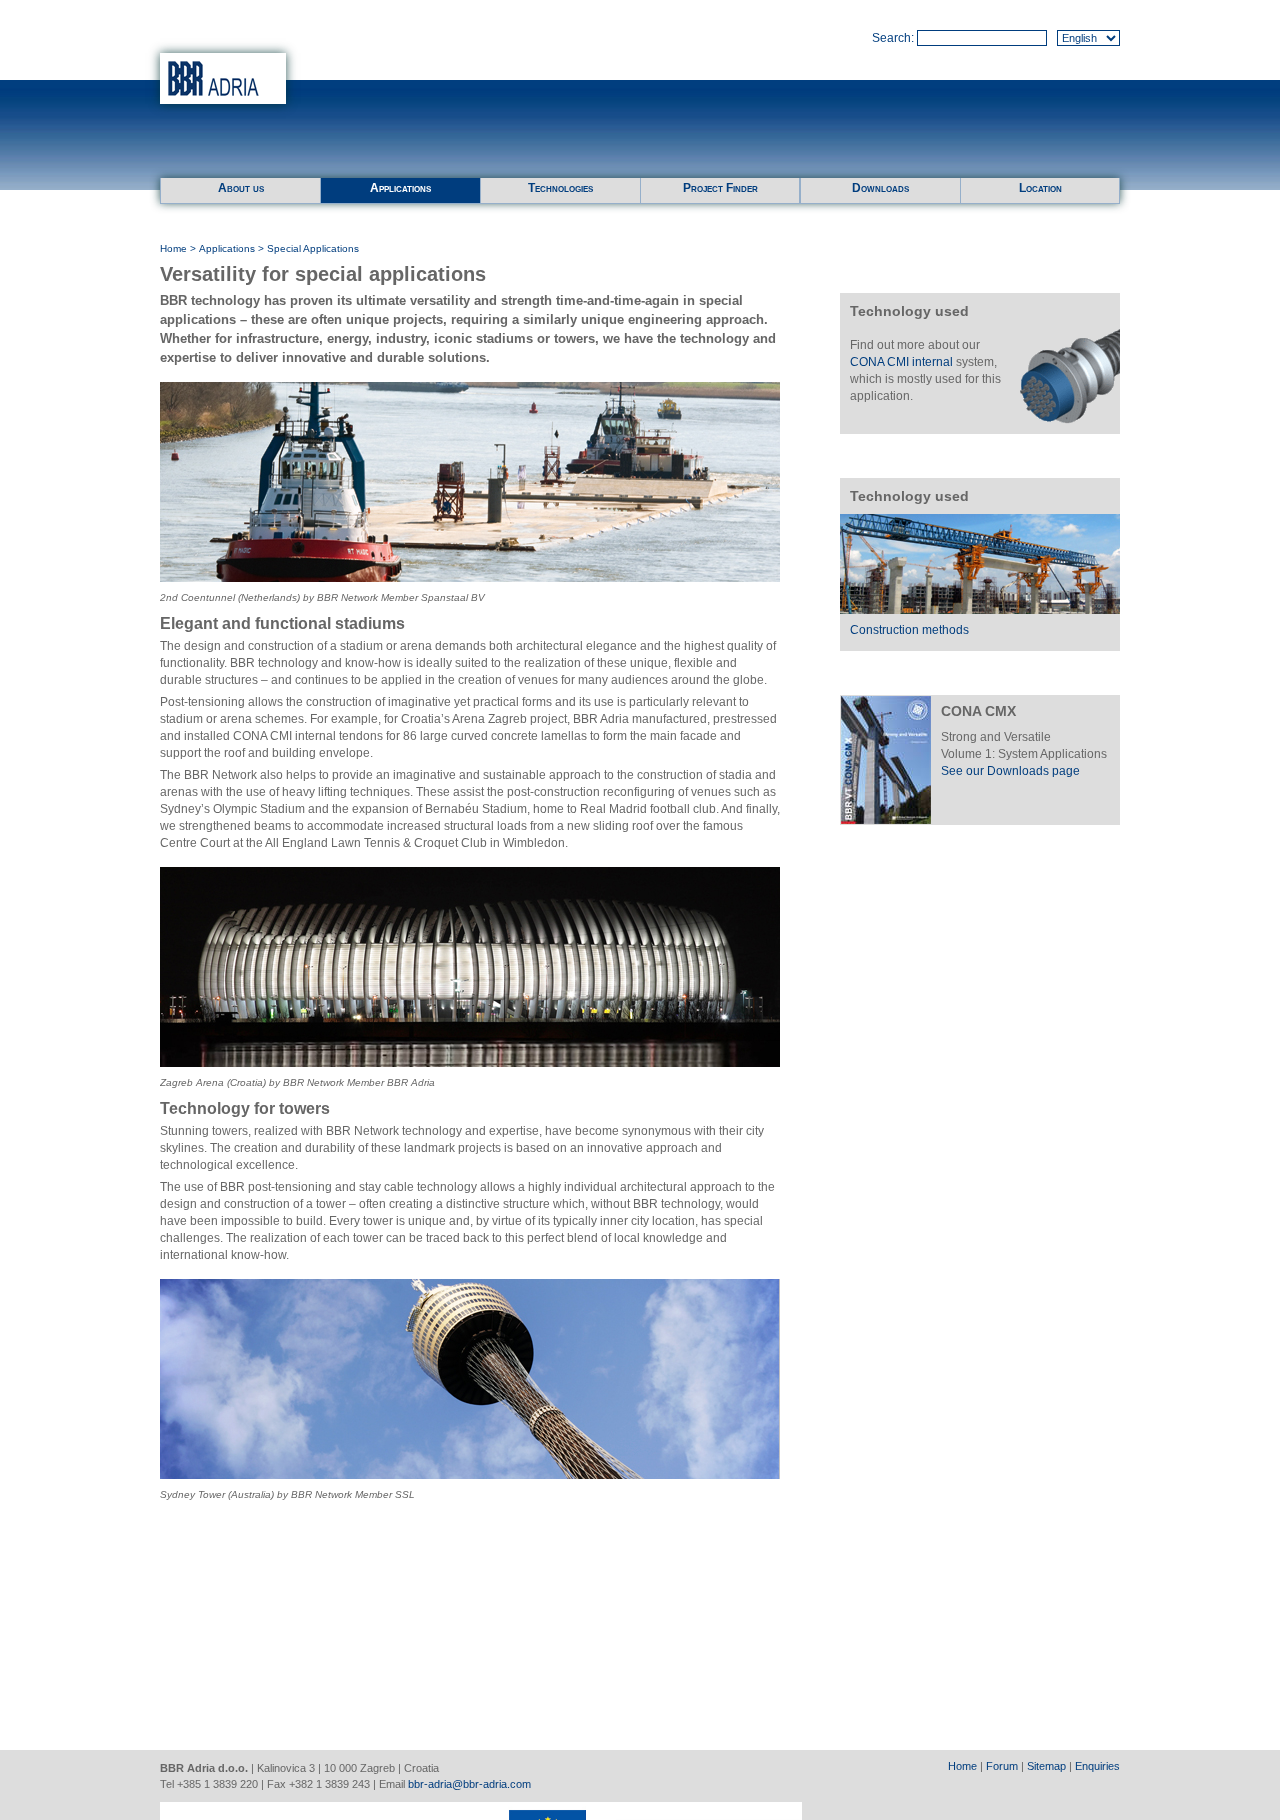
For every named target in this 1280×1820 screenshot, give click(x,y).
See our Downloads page (1010, 771)
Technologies (560, 188)
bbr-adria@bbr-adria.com (469, 1784)
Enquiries (1097, 1766)
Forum (1002, 1766)
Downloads (880, 188)
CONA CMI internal (901, 362)
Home (173, 248)
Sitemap (1046, 1766)
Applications (400, 188)
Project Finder (720, 188)
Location (1040, 188)
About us (241, 188)
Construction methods (909, 630)
